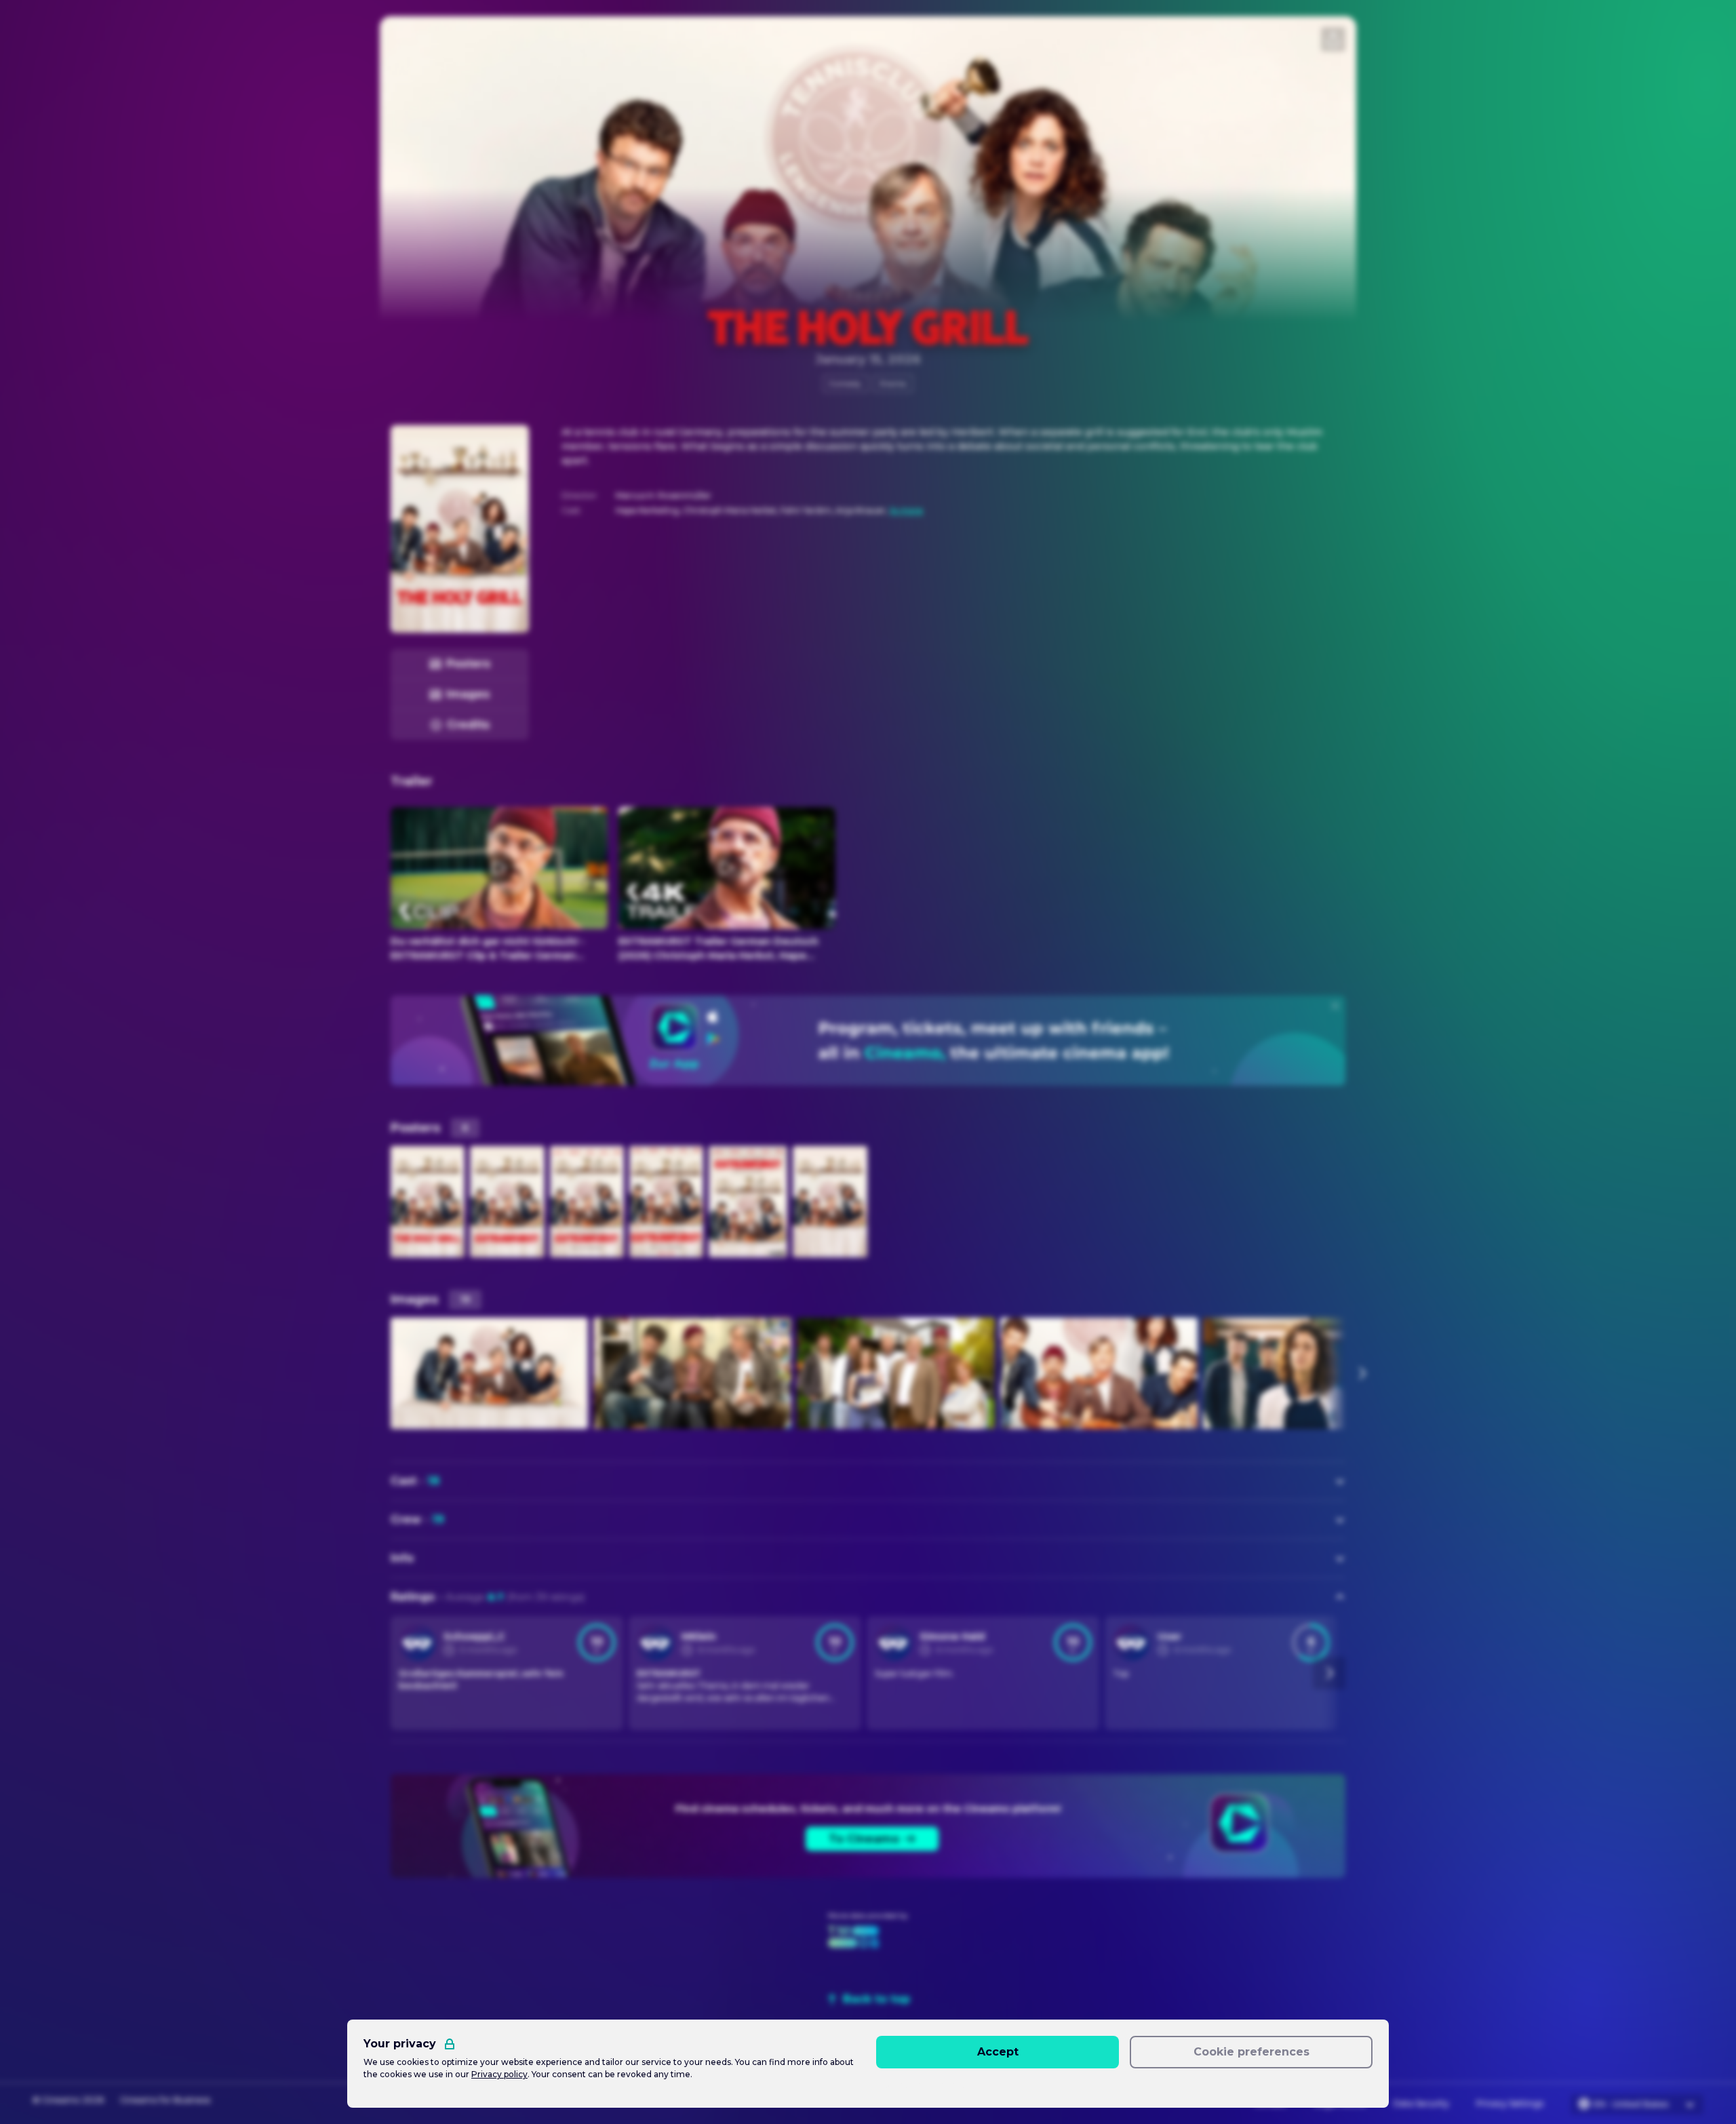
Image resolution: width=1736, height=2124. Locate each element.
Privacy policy (499, 2074)
